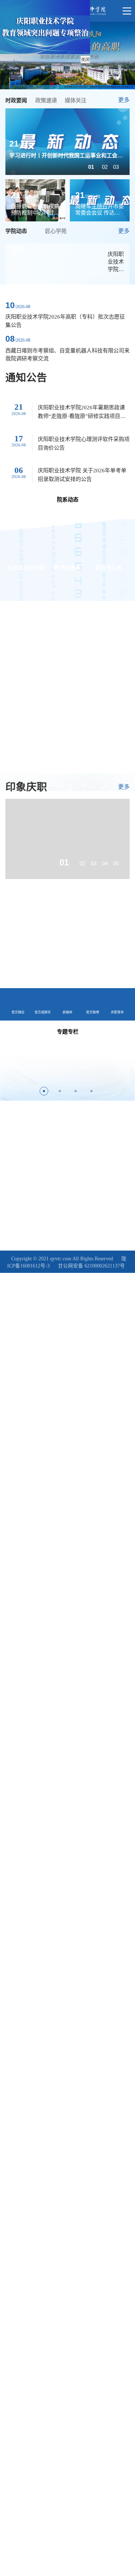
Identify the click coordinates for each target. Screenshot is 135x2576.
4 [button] (91, 1091)
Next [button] (128, 1068)
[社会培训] (99, 966)
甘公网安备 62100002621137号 (91, 1266)
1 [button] (44, 1091)
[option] (67, 142)
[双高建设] (36, 927)
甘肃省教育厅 (83, 1155)
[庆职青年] (99, 927)
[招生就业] (36, 966)
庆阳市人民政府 (21, 1167)
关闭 (85, 60)
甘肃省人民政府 (103, 1143)
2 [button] (60, 1091)
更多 (124, 100)
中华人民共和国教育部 (27, 1131)
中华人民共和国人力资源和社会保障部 (42, 1143)
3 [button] (76, 1091)
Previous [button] (7, 1068)
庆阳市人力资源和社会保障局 (33, 1155)
